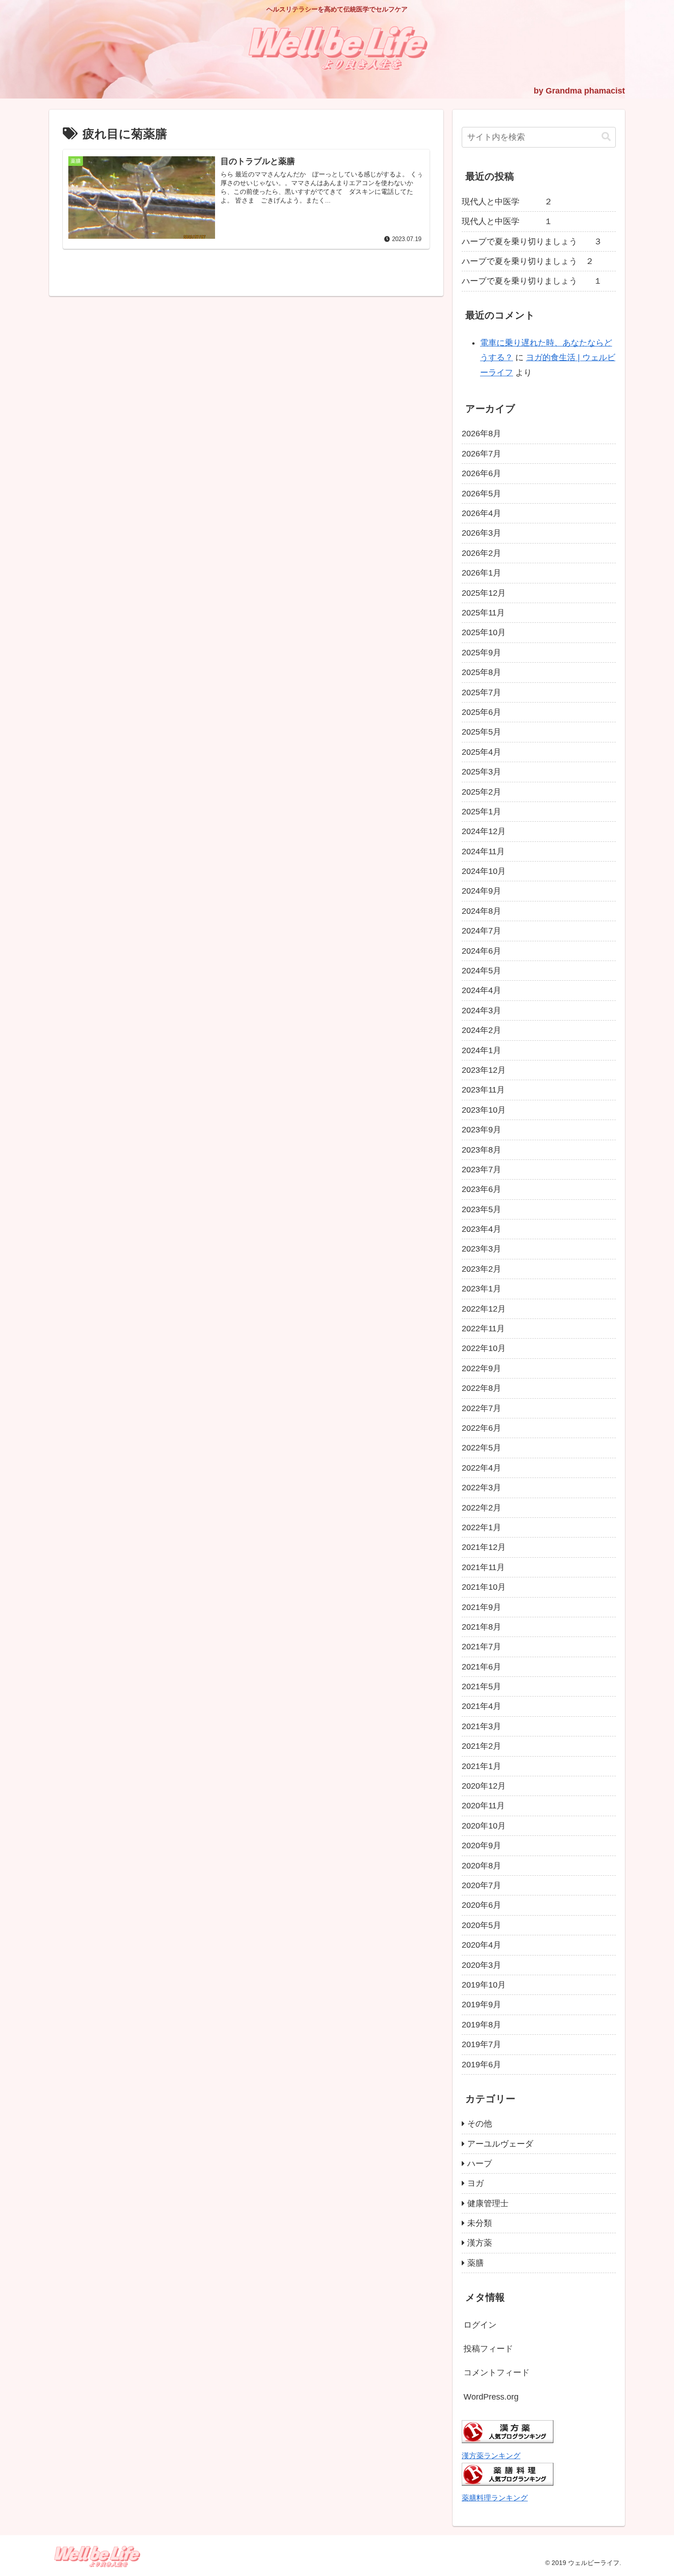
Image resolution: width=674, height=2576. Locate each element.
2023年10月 (484, 1110)
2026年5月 (481, 494)
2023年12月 (484, 1070)
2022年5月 (481, 1448)
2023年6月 (481, 1189)
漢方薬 (480, 2243)
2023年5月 (481, 1209)
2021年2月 (481, 1746)
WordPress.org (491, 2397)
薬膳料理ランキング (495, 2498)
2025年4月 (481, 752)
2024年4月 (481, 990)
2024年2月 (481, 1030)
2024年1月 (481, 1050)
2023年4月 (481, 1229)
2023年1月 (481, 1289)
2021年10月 (484, 1587)
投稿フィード (488, 2349)
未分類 (480, 2223)
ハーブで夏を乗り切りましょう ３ (532, 242)
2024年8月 (481, 911)
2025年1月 (481, 812)
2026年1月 (481, 573)
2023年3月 (481, 1249)
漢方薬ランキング (491, 2455)
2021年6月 (481, 1667)
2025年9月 (481, 653)
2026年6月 (481, 473)
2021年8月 (481, 1627)
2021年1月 (481, 1766)
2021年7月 (481, 1647)
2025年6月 (481, 712)
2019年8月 (481, 2025)
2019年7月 (481, 2044)
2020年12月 (484, 1786)
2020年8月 (481, 1866)
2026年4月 (481, 513)
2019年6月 (481, 2065)
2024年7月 (481, 931)
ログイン (480, 2325)
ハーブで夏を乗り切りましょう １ (532, 281)
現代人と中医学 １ (507, 221)
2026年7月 (481, 454)
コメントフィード (497, 2373)
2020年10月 (484, 1826)
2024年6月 (481, 951)
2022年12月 (484, 1309)
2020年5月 (481, 1925)
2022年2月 (481, 1508)
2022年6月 (481, 1428)
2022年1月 (481, 1527)
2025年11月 (483, 613)
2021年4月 (481, 1706)
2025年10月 (484, 632)
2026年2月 (481, 553)
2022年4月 (481, 1468)
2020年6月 (481, 1905)
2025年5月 (481, 732)
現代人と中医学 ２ (507, 202)
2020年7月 (481, 1885)
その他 (480, 2124)
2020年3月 (481, 1965)
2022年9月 (481, 1368)
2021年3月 (481, 1726)
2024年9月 (481, 891)
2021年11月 (483, 1567)
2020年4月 (481, 1945)
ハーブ (480, 2164)
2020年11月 (483, 1806)
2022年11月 (483, 1329)
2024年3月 (481, 1011)
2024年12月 (484, 831)
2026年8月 (481, 434)
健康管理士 (488, 2203)
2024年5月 (481, 971)
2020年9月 (481, 1845)
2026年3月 (481, 533)
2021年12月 (484, 1547)
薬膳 (475, 2263)
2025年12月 (484, 593)
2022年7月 (481, 1408)
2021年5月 (481, 1686)
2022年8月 (481, 1388)
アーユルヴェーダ (500, 2144)
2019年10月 (484, 1985)
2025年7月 (481, 692)
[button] (606, 137)
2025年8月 (481, 672)
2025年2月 (481, 792)
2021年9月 (481, 1607)
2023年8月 (481, 1150)
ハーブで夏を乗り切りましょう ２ (528, 261)
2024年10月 (484, 871)
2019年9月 (481, 2005)
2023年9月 (481, 1130)
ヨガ (475, 2183)
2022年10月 (484, 1348)
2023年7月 (481, 1170)
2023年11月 (483, 1090)
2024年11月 (483, 851)
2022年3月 (481, 1488)
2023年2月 (481, 1269)
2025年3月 (481, 772)
